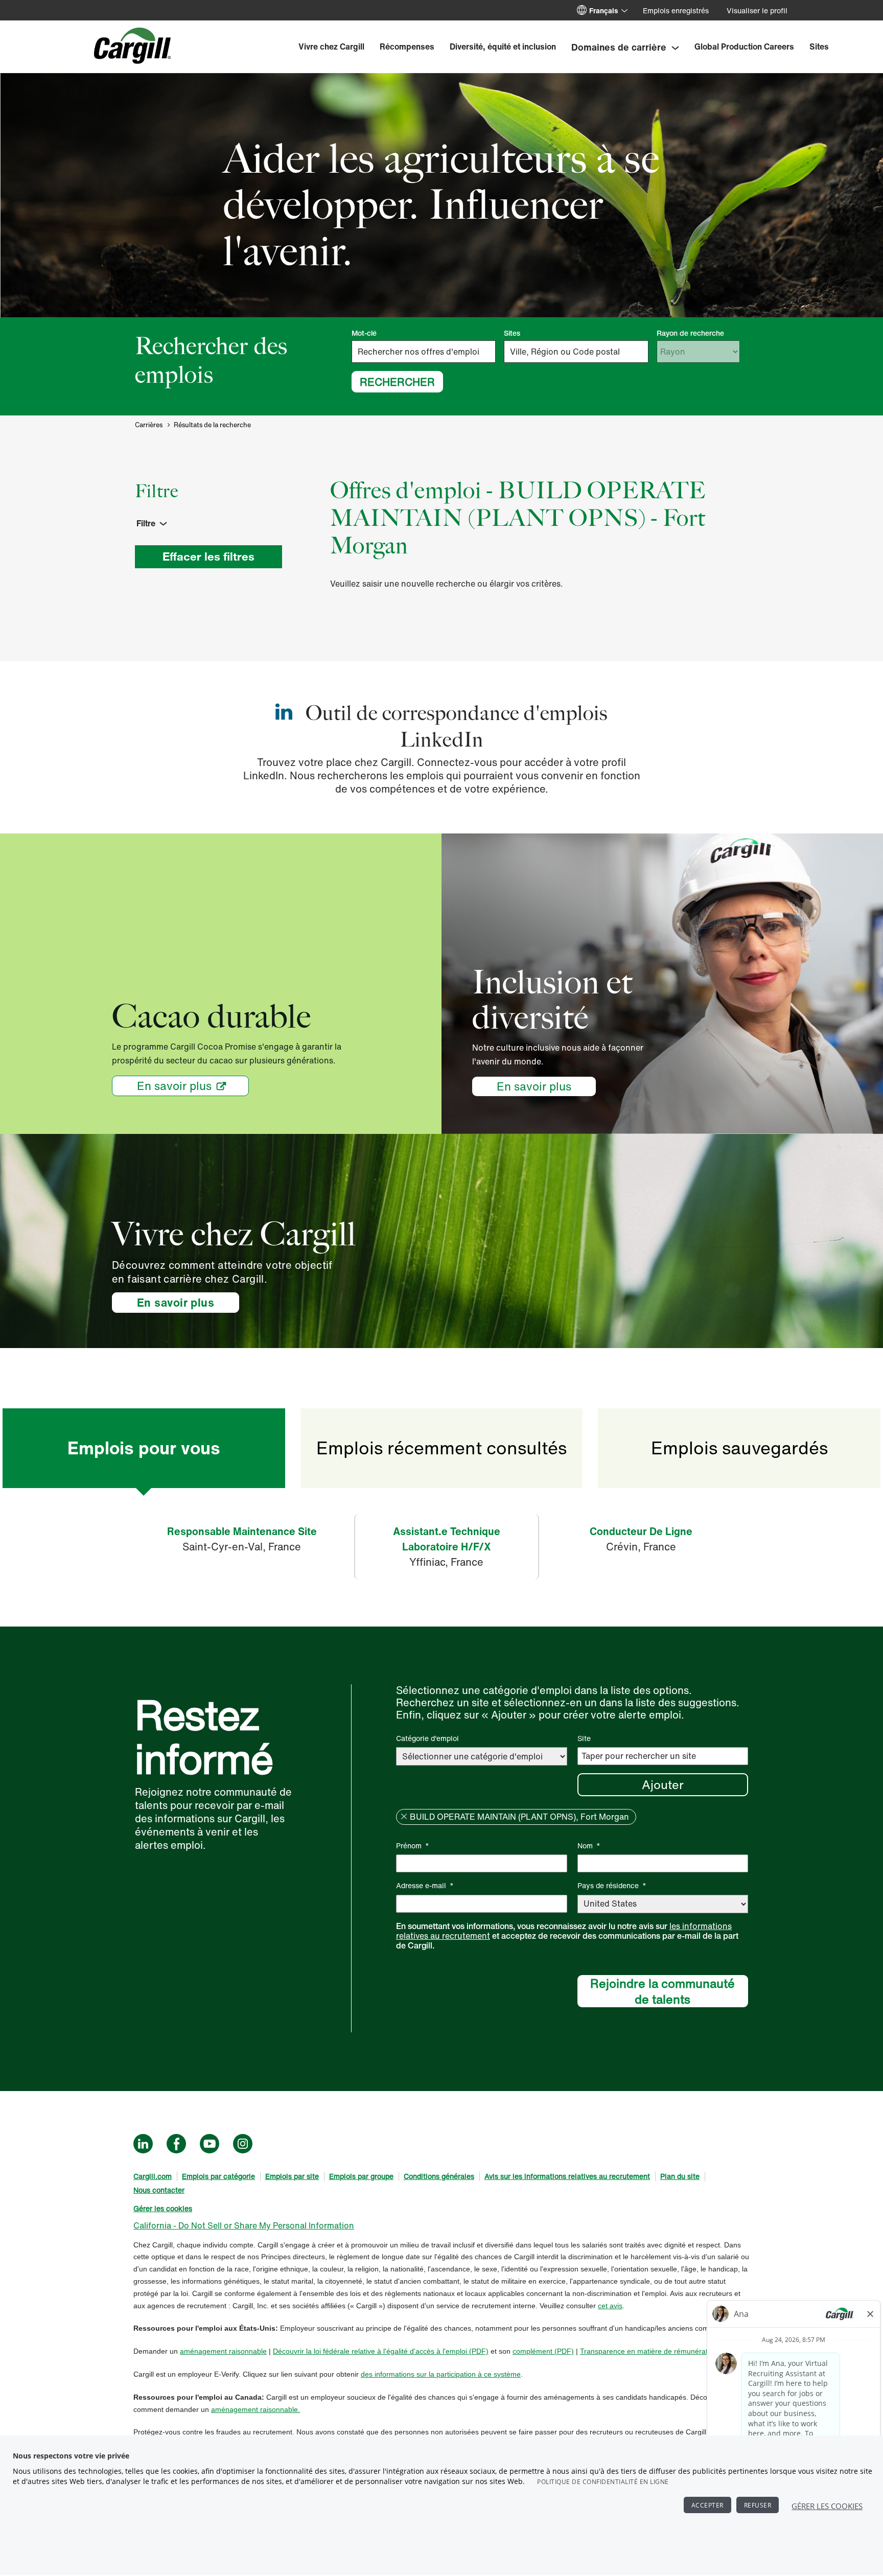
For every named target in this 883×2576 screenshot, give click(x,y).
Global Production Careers (744, 47)
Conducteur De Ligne (641, 1531)
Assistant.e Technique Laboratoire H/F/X (447, 1539)
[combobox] (576, 352)
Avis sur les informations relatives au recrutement (567, 2176)
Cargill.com (153, 2176)
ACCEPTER (707, 2505)
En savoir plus (174, 1086)
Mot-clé (364, 333)
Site (584, 1738)
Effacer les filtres (208, 556)
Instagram (243, 2144)
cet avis (610, 2306)
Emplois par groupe (361, 2176)
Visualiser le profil (757, 10)
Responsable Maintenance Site (242, 1531)
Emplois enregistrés (676, 10)
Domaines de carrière (619, 47)
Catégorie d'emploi (427, 1738)
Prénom (413, 1846)
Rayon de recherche (690, 333)
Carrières (149, 425)
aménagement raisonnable (223, 2351)
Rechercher (397, 382)
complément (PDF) (543, 2351)
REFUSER (758, 2505)
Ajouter (663, 1784)
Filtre (146, 523)
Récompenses (407, 47)
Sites (819, 47)
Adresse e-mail (425, 1885)
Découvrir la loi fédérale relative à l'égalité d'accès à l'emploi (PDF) (381, 2351)
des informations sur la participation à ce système (441, 2374)
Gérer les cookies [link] (163, 2208)
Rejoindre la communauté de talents (663, 1991)
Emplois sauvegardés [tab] (739, 1448)
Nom (589, 1846)
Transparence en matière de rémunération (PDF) (659, 2351)
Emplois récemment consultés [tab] (441, 1448)
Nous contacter (159, 2190)
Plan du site (680, 2176)
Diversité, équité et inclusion (503, 47)
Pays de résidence (612, 1885)
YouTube (210, 2144)
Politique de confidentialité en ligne (603, 2482)
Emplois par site (292, 2176)
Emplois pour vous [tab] (144, 1448)
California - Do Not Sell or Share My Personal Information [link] (244, 2225)
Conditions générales (439, 2176)
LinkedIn (143, 2144)
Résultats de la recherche (212, 425)
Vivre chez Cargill (331, 47)
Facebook (176, 2144)
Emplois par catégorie (218, 2176)
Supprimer (404, 1817)
